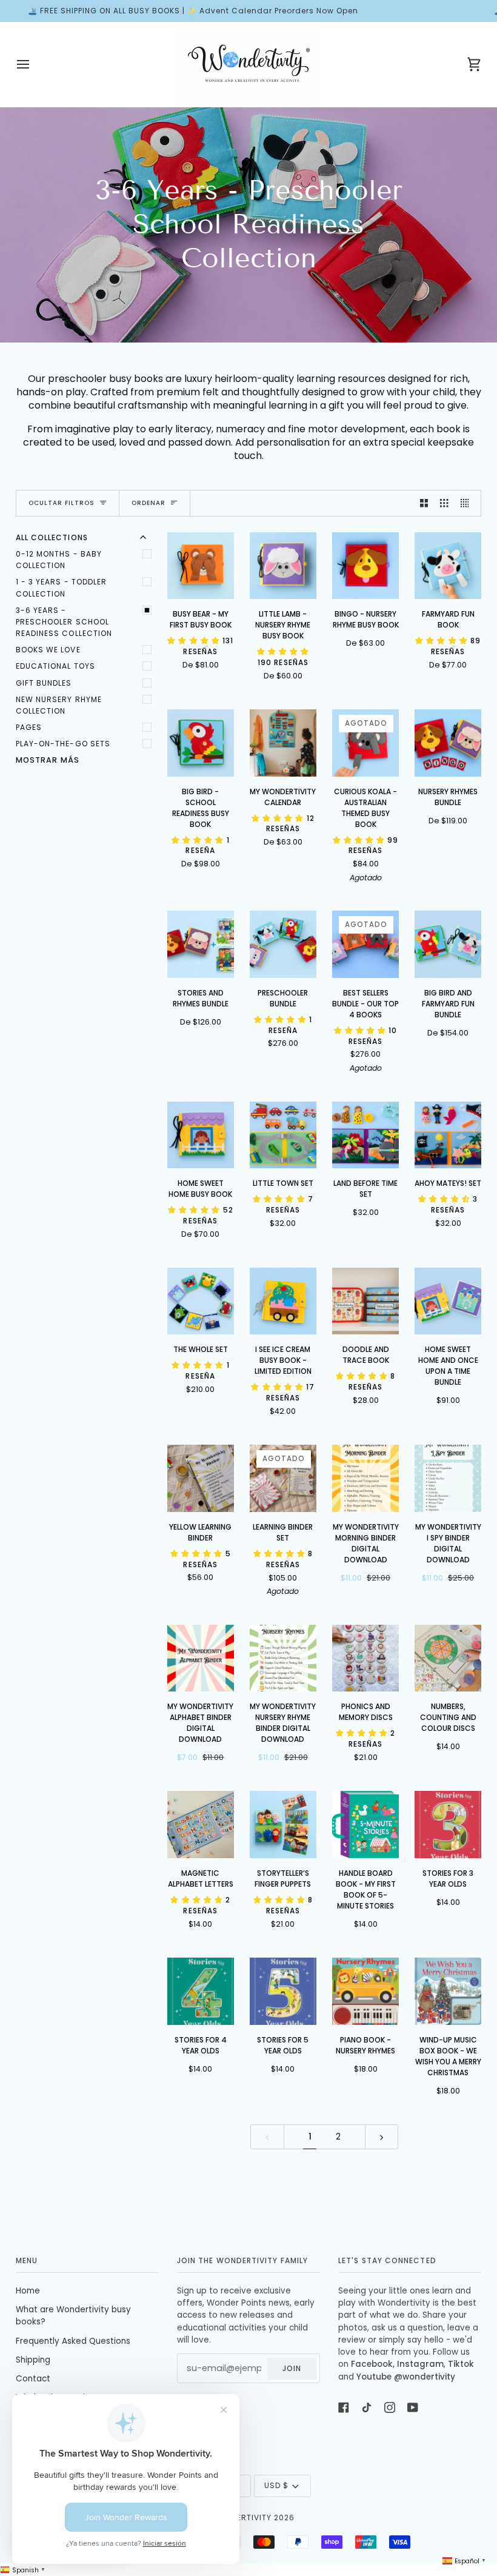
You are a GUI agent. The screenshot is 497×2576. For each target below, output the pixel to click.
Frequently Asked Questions (73, 2341)
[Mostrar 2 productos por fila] (424, 503)
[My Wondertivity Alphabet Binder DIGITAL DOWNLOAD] (201, 1658)
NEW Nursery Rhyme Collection (59, 705)
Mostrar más (48, 760)
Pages (29, 727)
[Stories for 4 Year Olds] (201, 1991)
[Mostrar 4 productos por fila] (468, 503)
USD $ (276, 2485)
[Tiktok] (367, 2407)
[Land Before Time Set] (366, 1135)
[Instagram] (390, 2407)
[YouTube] (413, 2407)
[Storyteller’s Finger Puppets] (283, 1825)
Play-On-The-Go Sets (63, 744)
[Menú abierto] (34, 64)
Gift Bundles (44, 683)
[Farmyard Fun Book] (448, 566)
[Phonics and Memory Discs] (366, 1658)
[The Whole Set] (201, 1301)
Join (292, 2368)
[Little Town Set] (283, 1135)
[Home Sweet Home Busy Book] (201, 1135)
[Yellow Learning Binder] (201, 1478)
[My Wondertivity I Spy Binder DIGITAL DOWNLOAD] (448, 1478)
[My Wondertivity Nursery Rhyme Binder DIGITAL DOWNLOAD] (283, 1658)
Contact (33, 2379)
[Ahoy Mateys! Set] (448, 1135)
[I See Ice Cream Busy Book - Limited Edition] (283, 1301)
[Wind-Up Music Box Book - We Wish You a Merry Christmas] (448, 1991)
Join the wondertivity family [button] (242, 2260)
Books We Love (48, 650)
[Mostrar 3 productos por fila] (444, 503)
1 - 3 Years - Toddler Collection (62, 587)
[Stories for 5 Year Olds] (283, 1991)
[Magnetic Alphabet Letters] (201, 1825)
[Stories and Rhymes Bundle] (201, 944)
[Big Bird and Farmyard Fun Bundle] (448, 944)
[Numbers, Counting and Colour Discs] (448, 1658)
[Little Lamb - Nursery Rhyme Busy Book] (283, 566)
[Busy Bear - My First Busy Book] (201, 566)
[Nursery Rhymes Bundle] (448, 743)
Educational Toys (55, 666)
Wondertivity (242, 2517)
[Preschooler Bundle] (283, 944)
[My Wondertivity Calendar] (283, 743)
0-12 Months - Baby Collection (59, 560)
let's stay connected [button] (387, 2260)
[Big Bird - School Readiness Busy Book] (201, 743)
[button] (195, 641)
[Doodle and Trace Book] (366, 1301)
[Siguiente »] (382, 2137)
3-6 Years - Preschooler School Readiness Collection (64, 622)
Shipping (33, 2360)
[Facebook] (344, 2407)
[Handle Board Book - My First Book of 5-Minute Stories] (366, 1825)
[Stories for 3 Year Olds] (448, 1825)
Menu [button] (27, 2260)
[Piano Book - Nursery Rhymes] (366, 1991)
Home (28, 2291)
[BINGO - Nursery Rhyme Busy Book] (366, 566)
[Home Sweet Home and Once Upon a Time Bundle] (448, 1301)
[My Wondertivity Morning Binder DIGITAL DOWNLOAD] (366, 1478)
